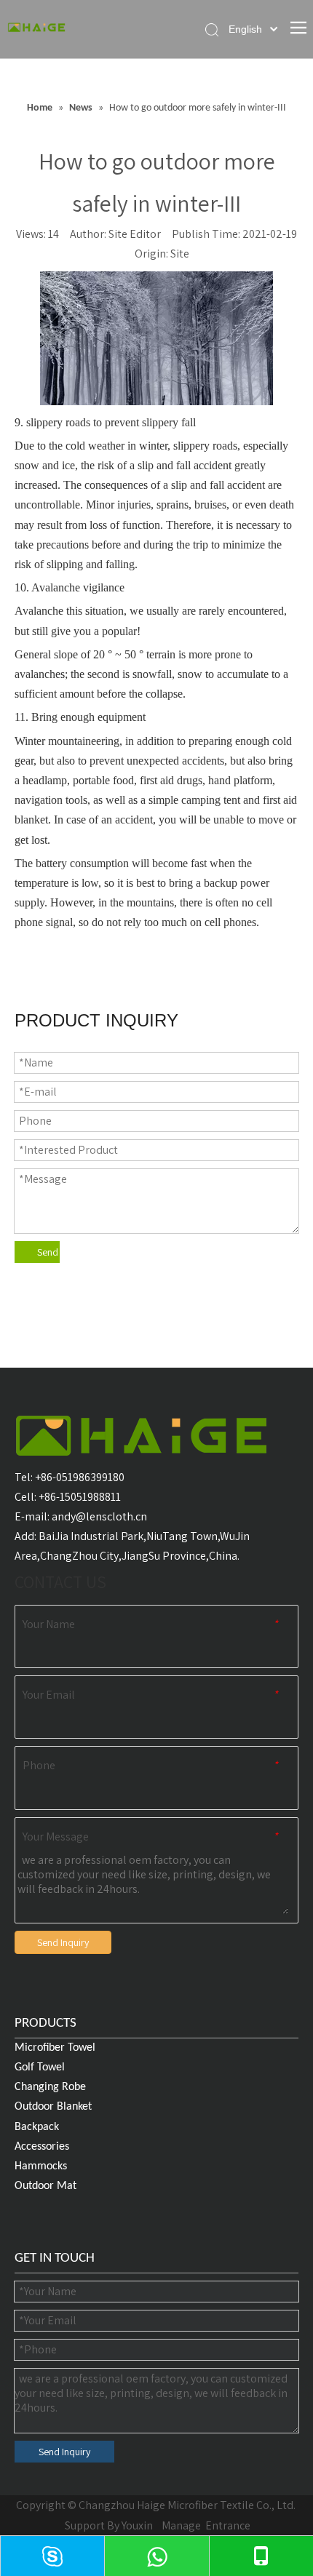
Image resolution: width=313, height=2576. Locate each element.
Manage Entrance (205, 2525)
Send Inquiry (48, 1252)
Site (180, 254)
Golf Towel (40, 2067)
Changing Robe (50, 2087)
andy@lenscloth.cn (99, 1516)
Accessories (42, 2147)
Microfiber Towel (55, 2048)
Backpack (37, 2127)
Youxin (137, 2525)
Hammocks (41, 2166)
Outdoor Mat (45, 2186)
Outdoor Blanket (53, 2107)
